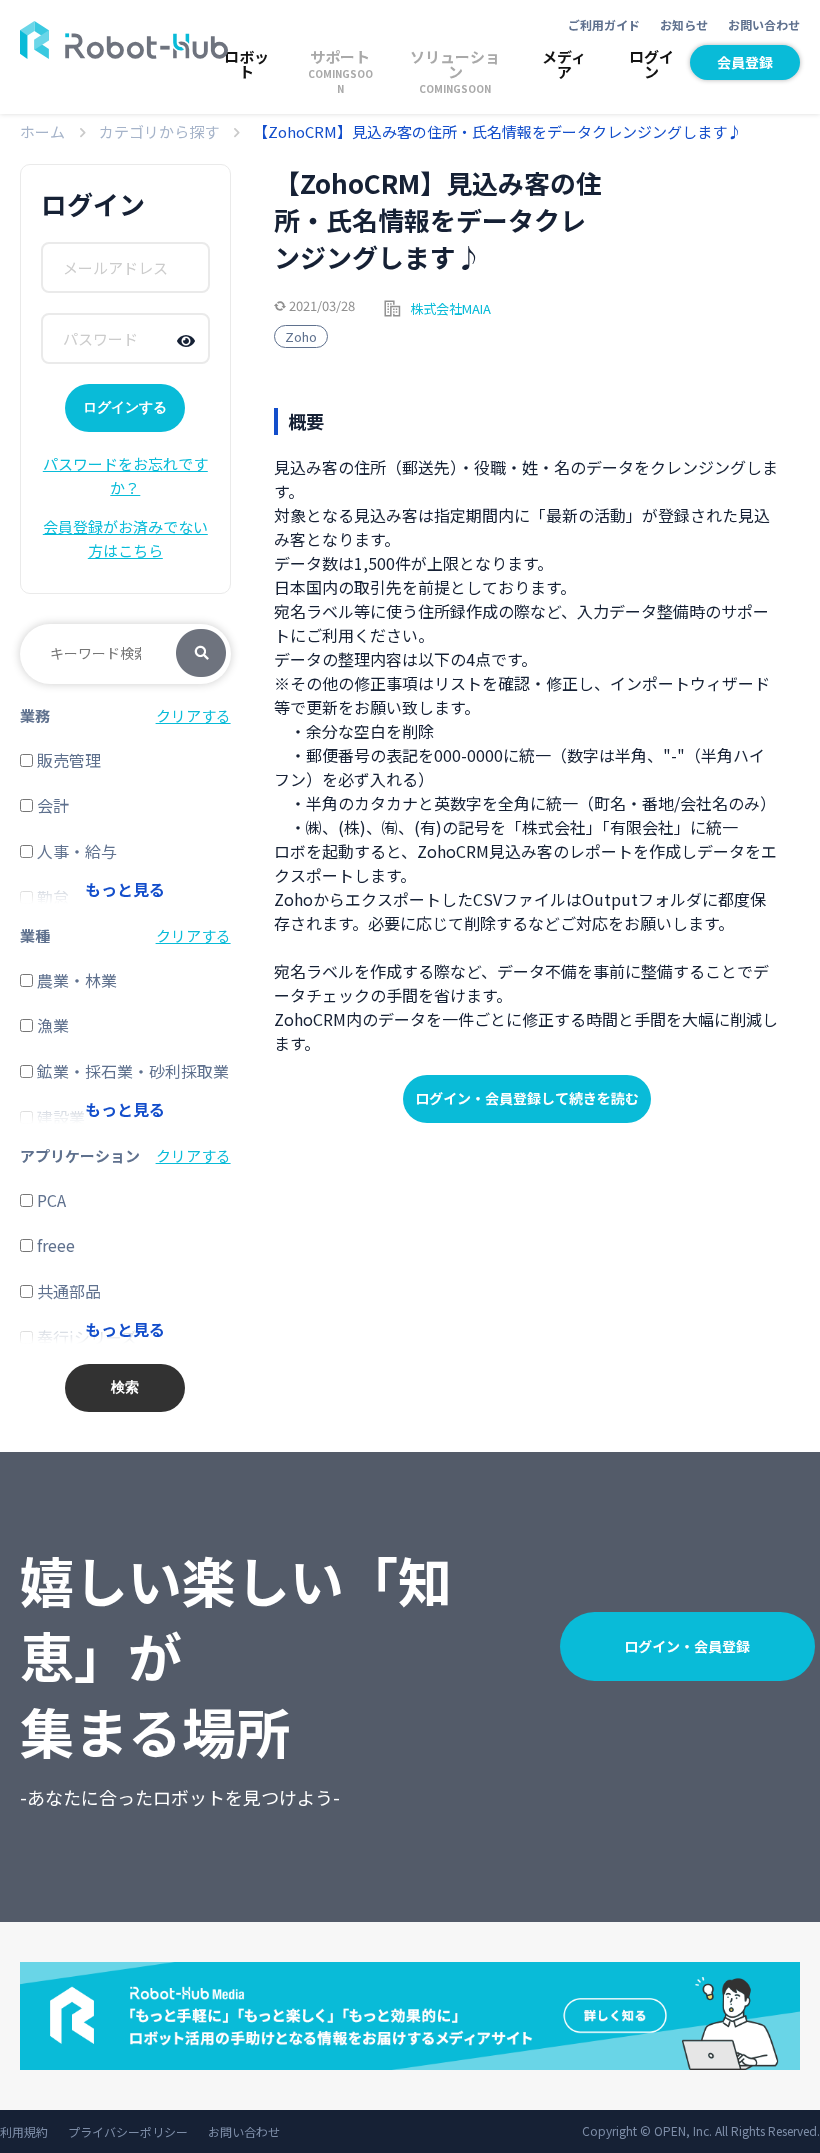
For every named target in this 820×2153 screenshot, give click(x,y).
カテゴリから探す (159, 131)
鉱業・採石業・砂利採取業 (131, 1071)
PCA (49, 1200)
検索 (201, 654)
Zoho (301, 336)
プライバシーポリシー (128, 2131)
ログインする (125, 407)
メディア (564, 64)
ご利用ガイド (604, 24)
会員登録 (745, 62)
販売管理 (67, 760)
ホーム (42, 131)
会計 (51, 805)
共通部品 (67, 1291)
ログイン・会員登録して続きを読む (527, 1098)
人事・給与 (75, 851)
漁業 (51, 1025)
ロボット (246, 64)
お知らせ (684, 24)
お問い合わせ (764, 24)
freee (54, 1245)
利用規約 (24, 2131)
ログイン (651, 64)
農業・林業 (75, 980)
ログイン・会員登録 (687, 1646)
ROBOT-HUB (124, 40)
